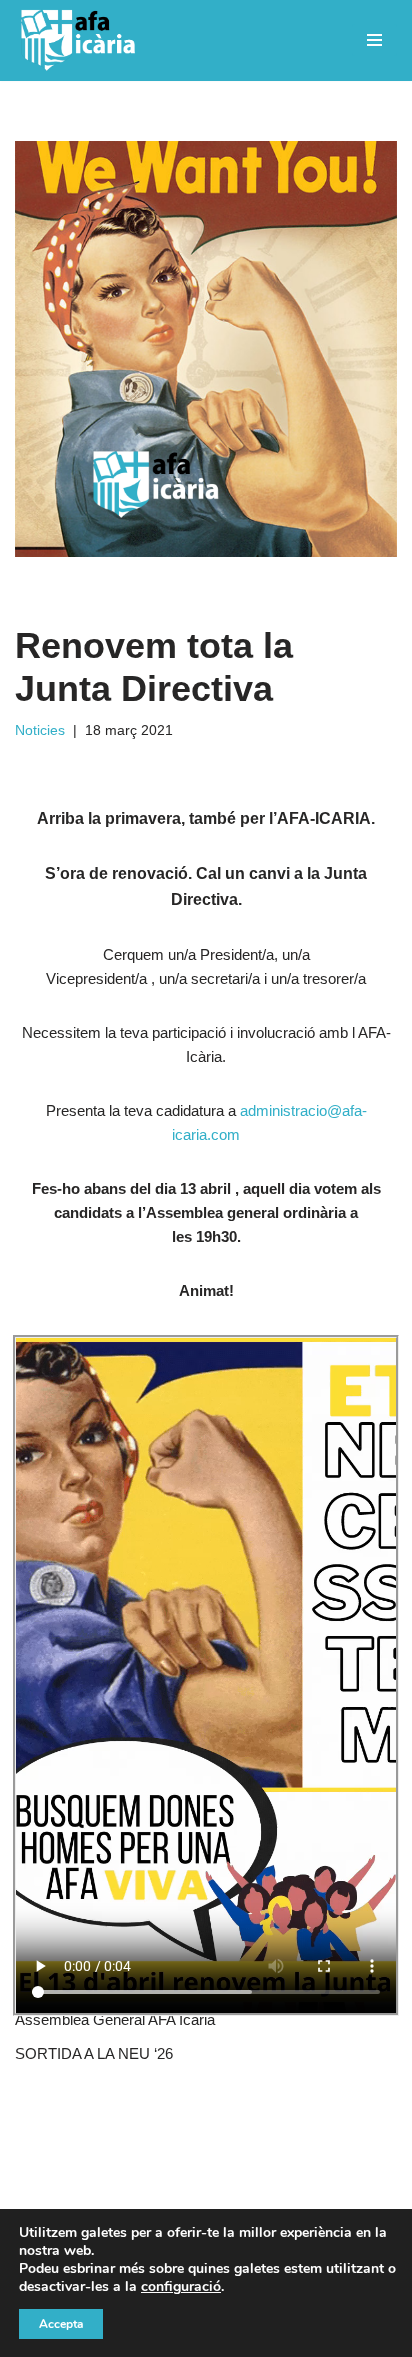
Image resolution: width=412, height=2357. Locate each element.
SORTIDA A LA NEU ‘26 (94, 2053)
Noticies (40, 730)
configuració (181, 2287)
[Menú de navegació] (374, 40)
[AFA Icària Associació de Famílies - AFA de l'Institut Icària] (82, 40)
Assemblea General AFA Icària (115, 2019)
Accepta (61, 2324)
